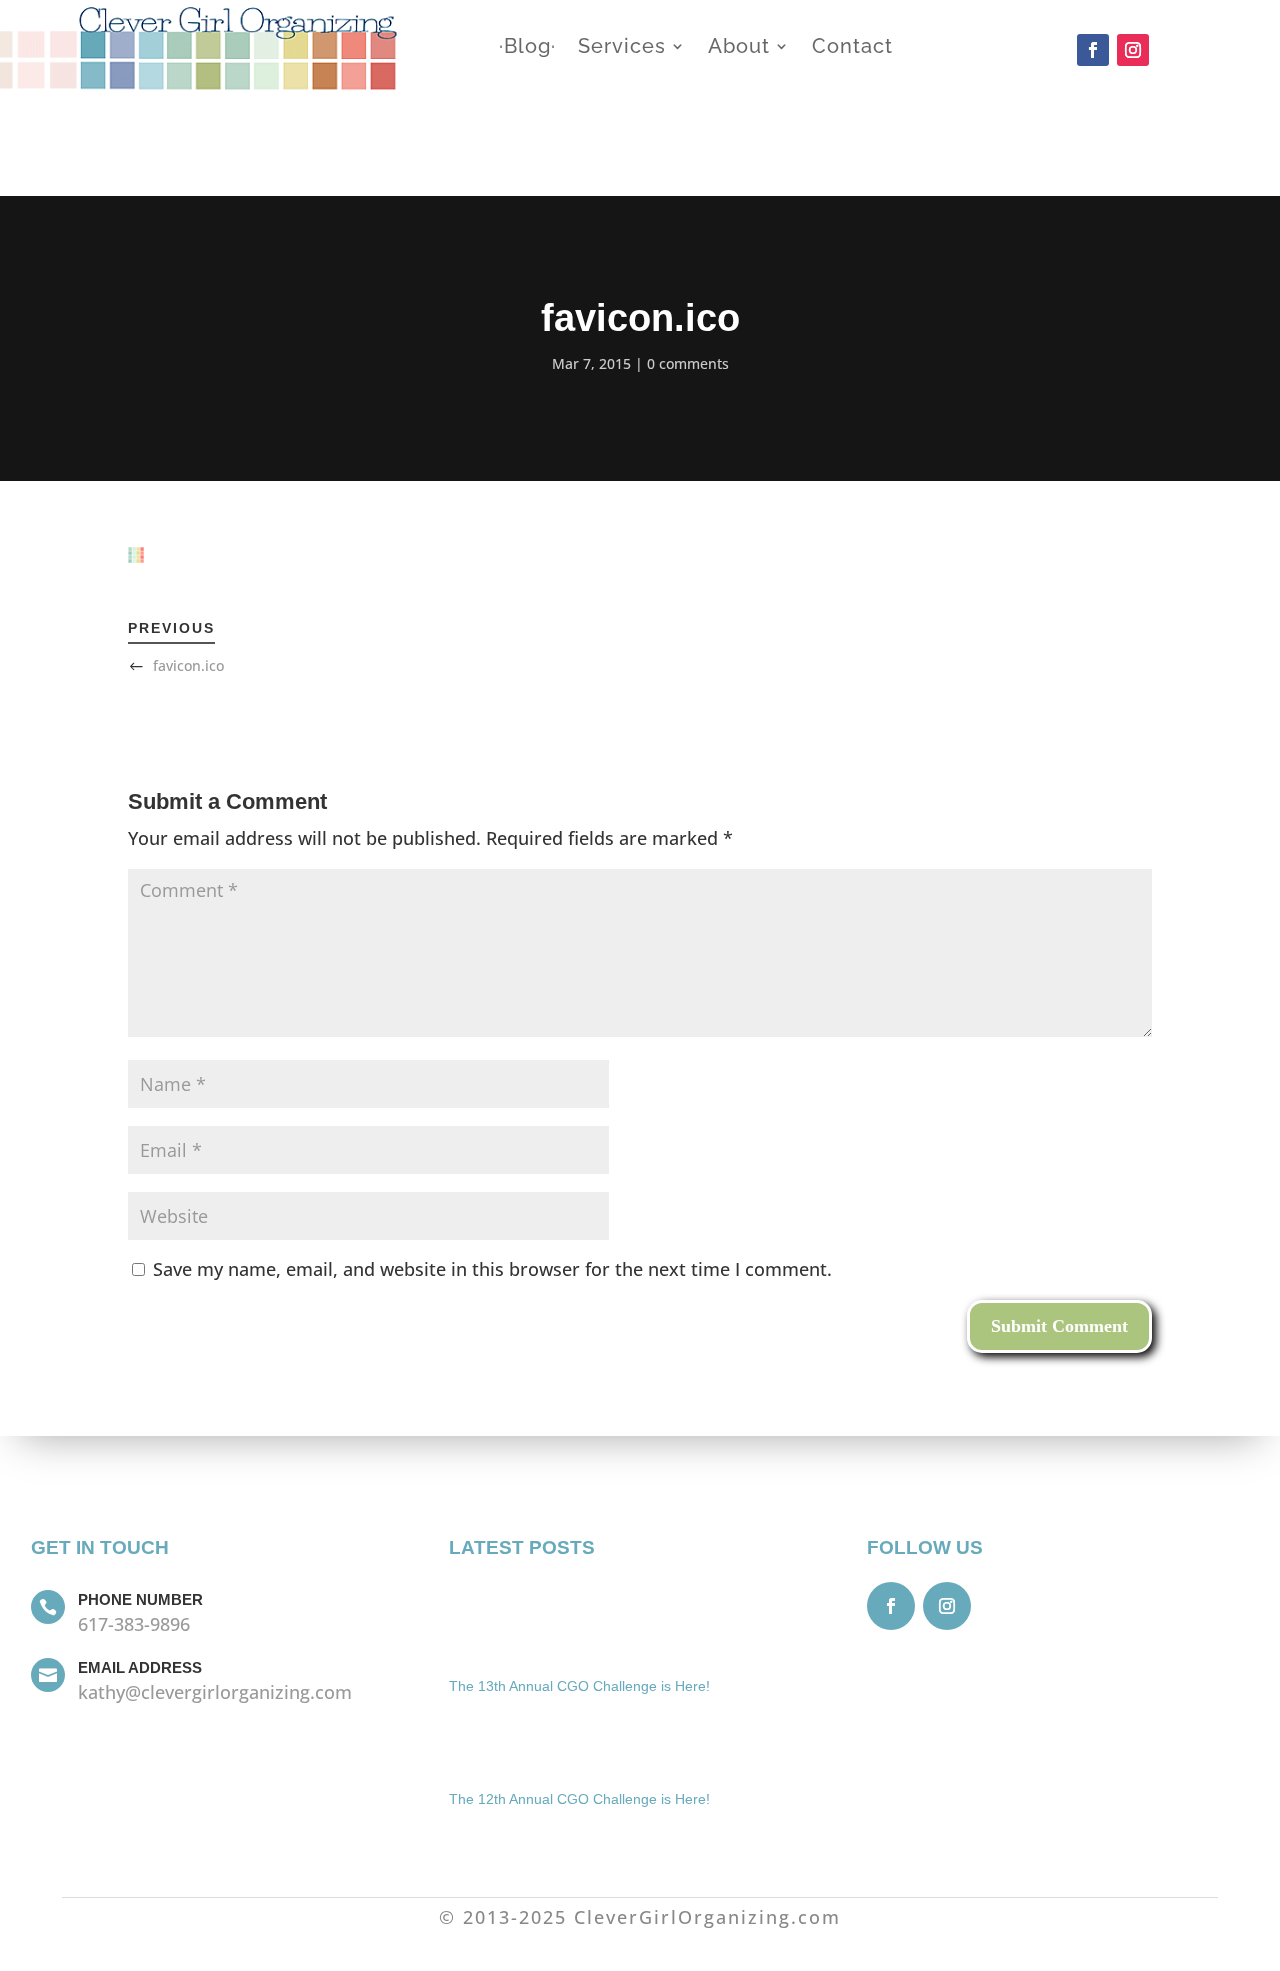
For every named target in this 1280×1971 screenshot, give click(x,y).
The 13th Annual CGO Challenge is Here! (579, 1686)
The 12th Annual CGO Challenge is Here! (579, 1799)
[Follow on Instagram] (1133, 50)
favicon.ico (188, 665)
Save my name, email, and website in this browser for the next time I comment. (492, 1269)
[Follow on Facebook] (1093, 50)
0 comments (688, 363)
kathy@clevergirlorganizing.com (215, 1692)
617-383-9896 (134, 1624)
